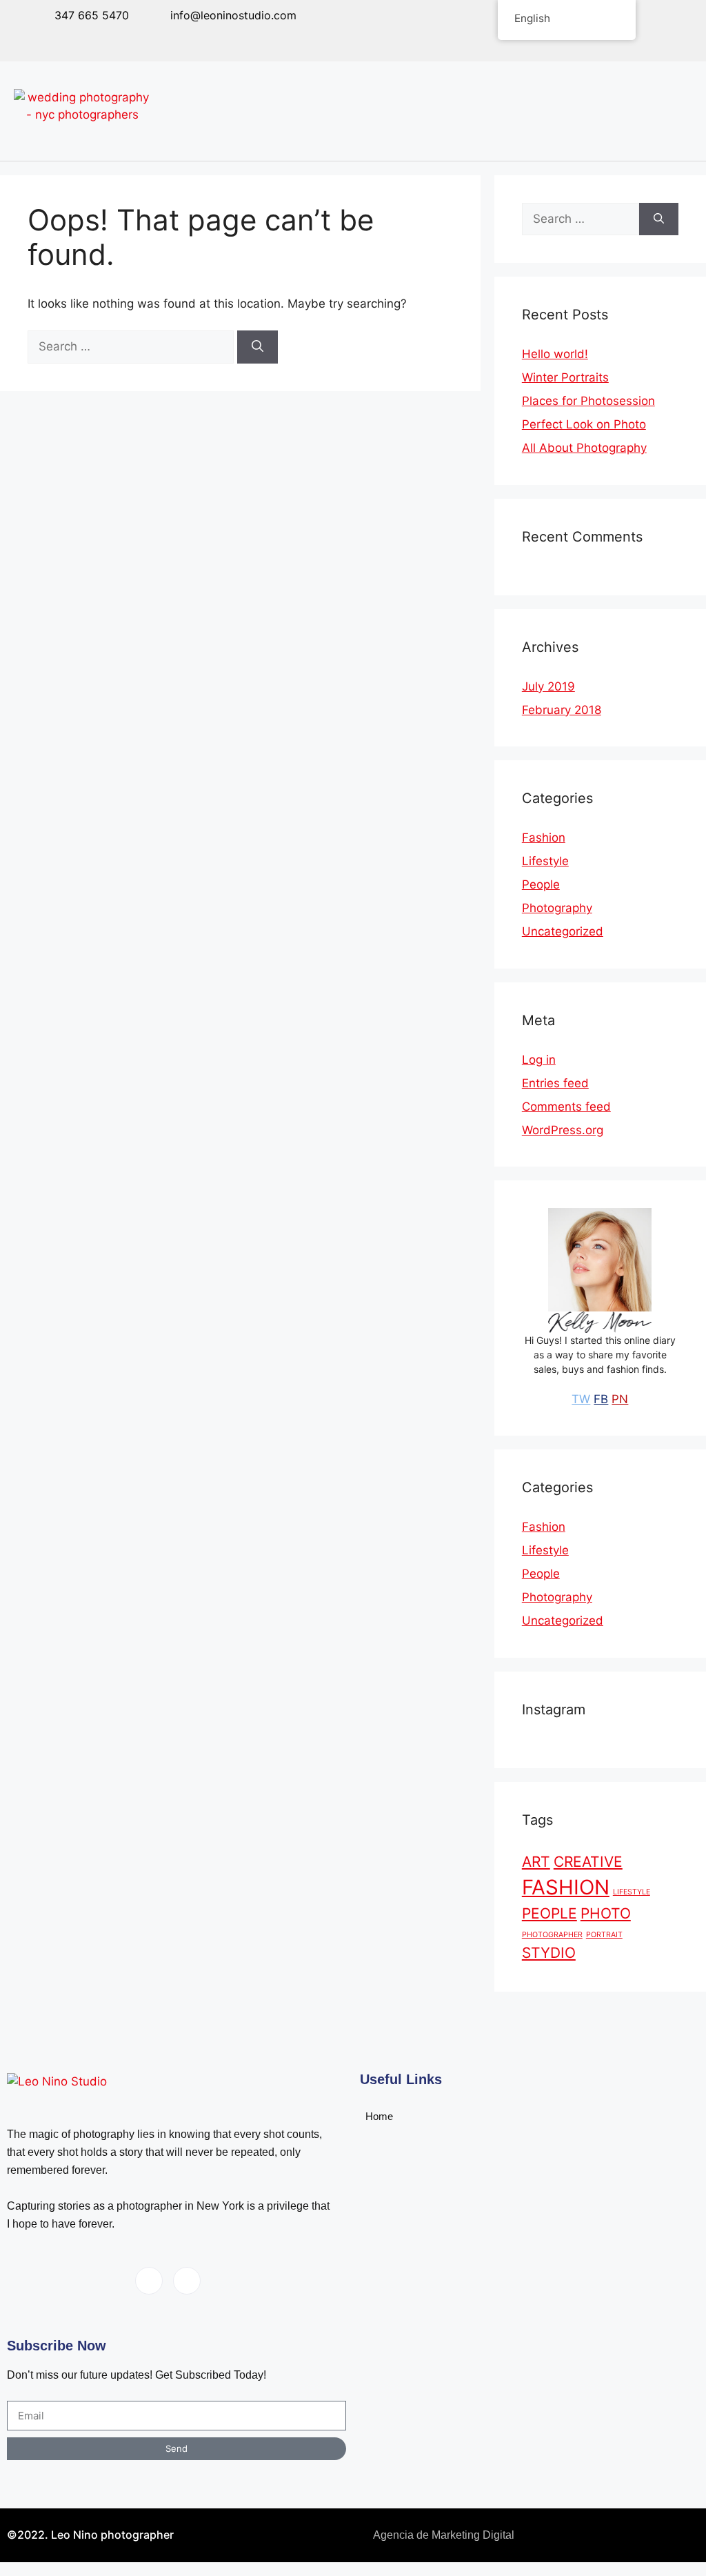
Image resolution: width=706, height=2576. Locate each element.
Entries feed (555, 1083)
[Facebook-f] (100, 39)
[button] (643, 111)
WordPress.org (563, 1130)
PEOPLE (549, 1913)
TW (581, 1399)
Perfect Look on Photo (584, 424)
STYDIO (549, 1953)
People (541, 884)
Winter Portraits (565, 377)
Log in (539, 1060)
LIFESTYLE (632, 1892)
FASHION (566, 1887)
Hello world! (555, 354)
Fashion (544, 838)
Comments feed (566, 1107)
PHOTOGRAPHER (552, 1935)
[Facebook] (149, 2281)
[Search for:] (132, 346)
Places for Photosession (588, 401)
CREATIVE (588, 1862)
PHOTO (606, 1913)
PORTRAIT (604, 1935)
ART (536, 1862)
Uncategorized (563, 931)
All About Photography (584, 448)
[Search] (258, 347)
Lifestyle (545, 861)
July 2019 (548, 686)
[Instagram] (131, 39)
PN (620, 1399)
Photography (557, 908)
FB (601, 1399)
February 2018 (562, 710)
